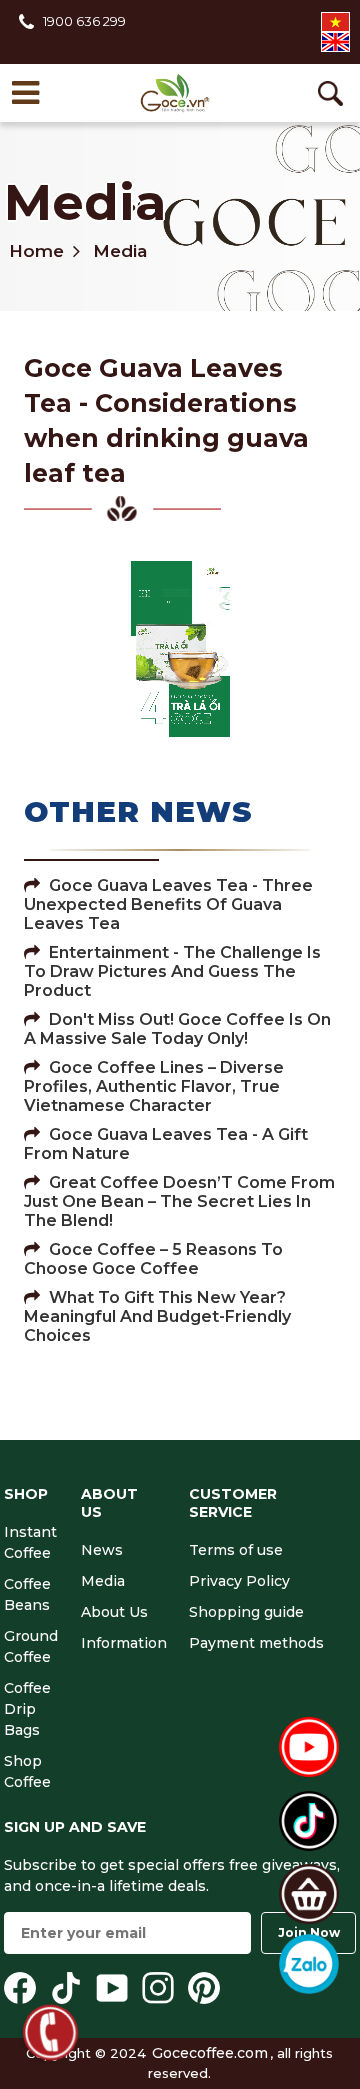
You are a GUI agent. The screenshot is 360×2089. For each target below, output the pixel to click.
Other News (138, 811)
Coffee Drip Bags (27, 1709)
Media (85, 202)
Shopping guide (246, 1612)
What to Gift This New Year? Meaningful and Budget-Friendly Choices (157, 1316)
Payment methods (256, 1643)
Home (36, 251)
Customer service (233, 1503)
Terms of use (236, 1550)
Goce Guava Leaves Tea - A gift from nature (166, 1144)
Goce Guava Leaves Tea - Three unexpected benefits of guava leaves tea (168, 904)
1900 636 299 (84, 21)
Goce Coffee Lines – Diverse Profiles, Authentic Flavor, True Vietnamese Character (154, 1086)
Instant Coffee (30, 1542)
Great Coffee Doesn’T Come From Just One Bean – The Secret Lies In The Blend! (179, 1201)
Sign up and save (75, 1827)
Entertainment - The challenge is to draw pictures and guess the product (172, 971)
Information (124, 1643)
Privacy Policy (239, 1581)
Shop (26, 1494)
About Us (109, 1503)
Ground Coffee (31, 1646)
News (102, 1550)
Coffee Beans (27, 1594)
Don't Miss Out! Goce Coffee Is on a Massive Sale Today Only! (177, 1029)
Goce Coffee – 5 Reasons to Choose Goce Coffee (153, 1259)
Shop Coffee (27, 1771)
